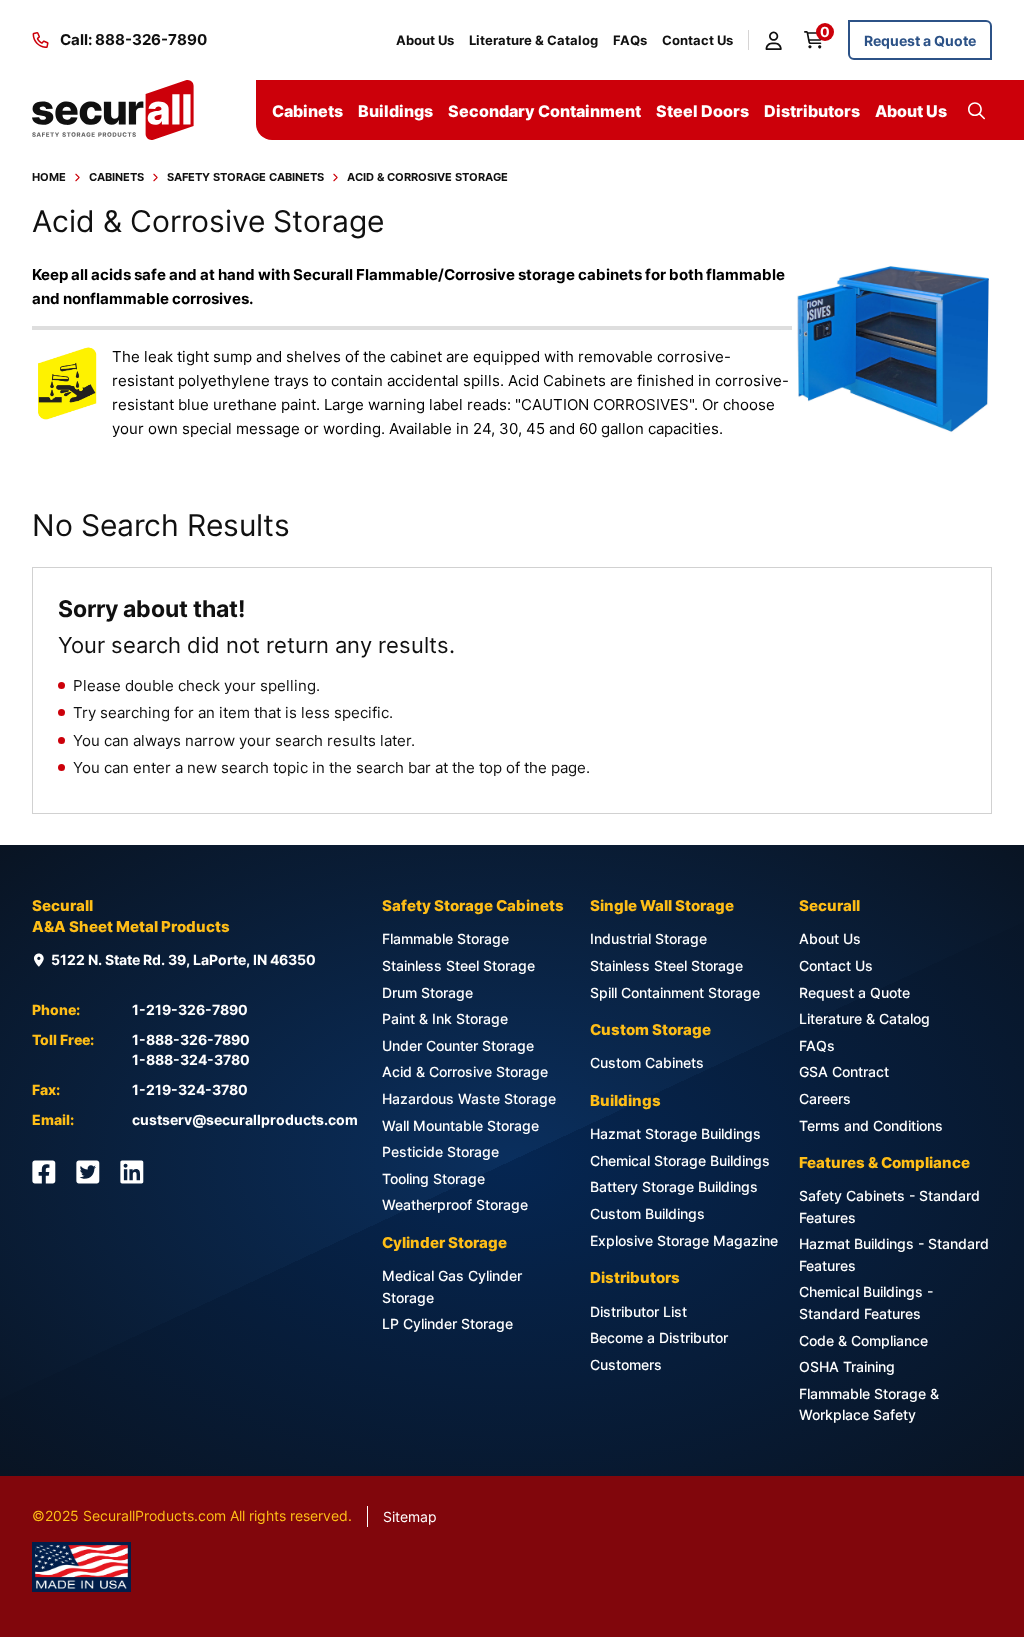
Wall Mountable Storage (460, 1125)
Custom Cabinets (647, 1062)
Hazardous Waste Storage (469, 1098)
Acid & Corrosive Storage (465, 1071)
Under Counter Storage (458, 1045)
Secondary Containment (544, 111)
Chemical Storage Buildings (680, 1160)
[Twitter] (88, 1172)
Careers (825, 1098)
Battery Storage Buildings (674, 1186)
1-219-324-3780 (190, 1089)
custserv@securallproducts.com (245, 1119)
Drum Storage (427, 992)
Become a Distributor (659, 1337)
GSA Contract (844, 1071)
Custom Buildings (647, 1213)
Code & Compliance (863, 1340)
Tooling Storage (433, 1178)
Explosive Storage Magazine (684, 1240)
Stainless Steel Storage (458, 965)
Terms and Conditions (871, 1125)
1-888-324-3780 (191, 1059)
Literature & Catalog (533, 40)
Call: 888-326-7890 (133, 39)
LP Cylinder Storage (447, 1323)
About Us (425, 40)
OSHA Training (847, 1366)
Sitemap (410, 1516)
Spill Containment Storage (675, 992)
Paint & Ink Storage (445, 1018)
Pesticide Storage (440, 1151)
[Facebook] (44, 1172)
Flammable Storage (445, 938)
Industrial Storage (648, 938)
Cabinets (116, 177)
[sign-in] (776, 40)
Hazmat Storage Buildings (675, 1133)
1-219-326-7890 (190, 1009)
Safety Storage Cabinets (245, 177)
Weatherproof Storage (455, 1204)
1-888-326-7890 (191, 1039)
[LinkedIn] (132, 1172)
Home (49, 177)
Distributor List (638, 1311)
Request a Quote (920, 40)
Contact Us (697, 40)
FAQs (630, 40)
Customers (626, 1364)
